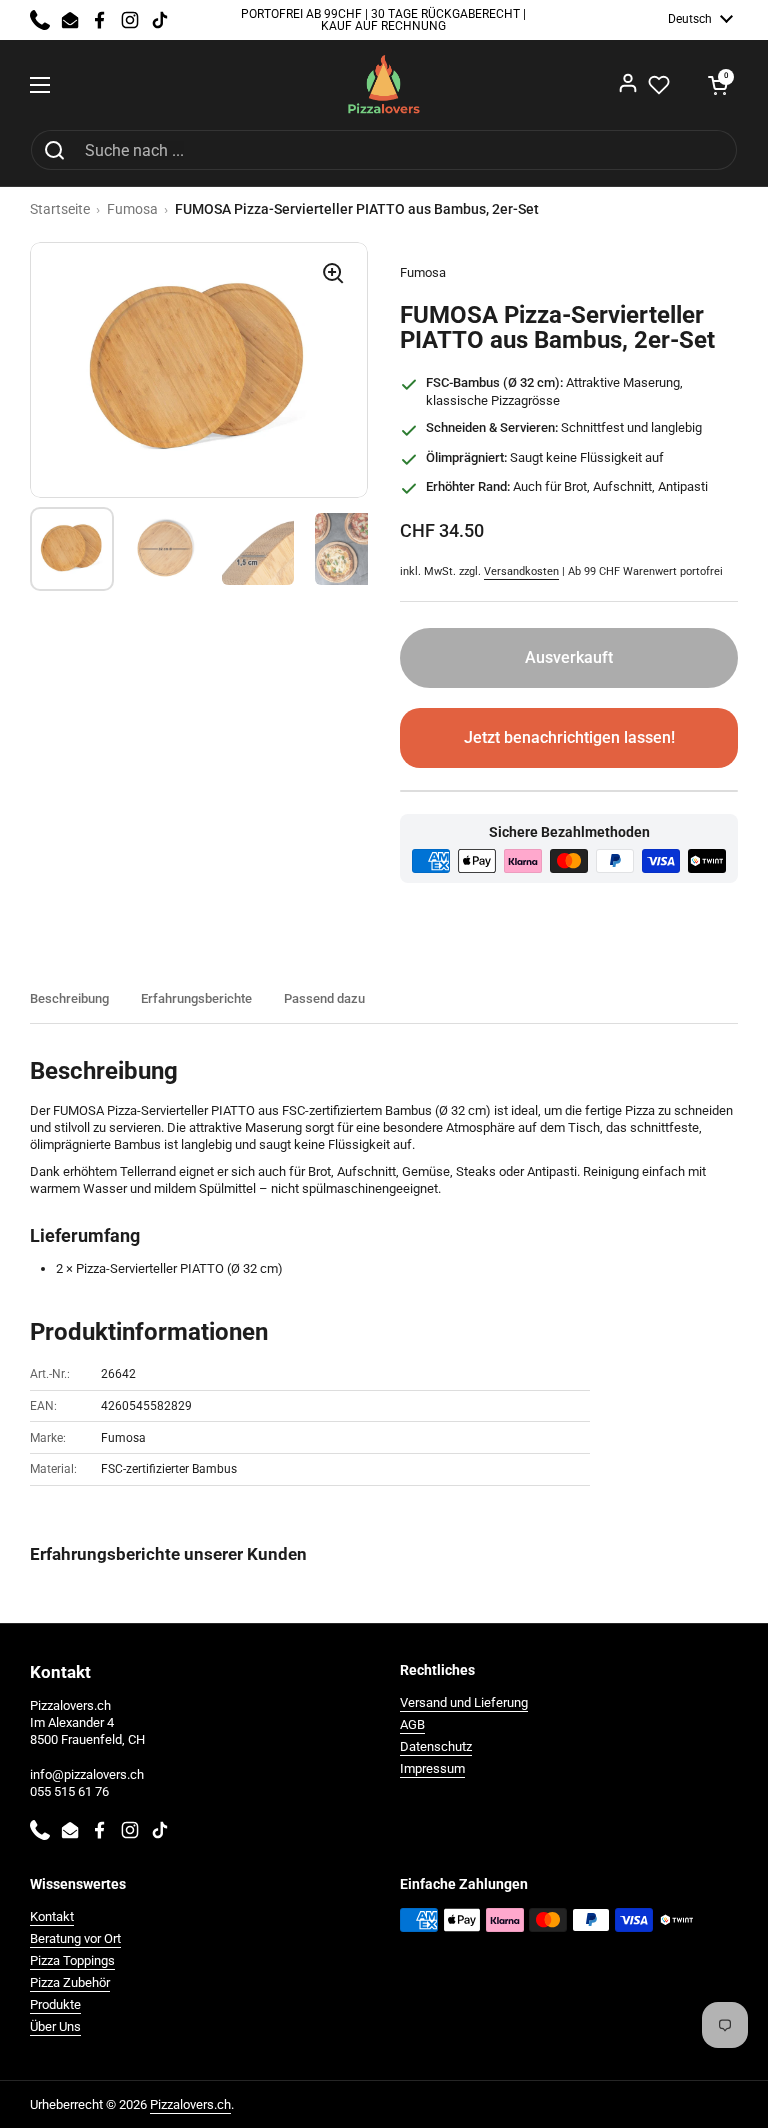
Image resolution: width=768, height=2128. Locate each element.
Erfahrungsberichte (196, 998)
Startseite (60, 209)
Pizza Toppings (72, 1960)
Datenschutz (436, 1746)
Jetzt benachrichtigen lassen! (569, 737)
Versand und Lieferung (464, 1702)
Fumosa (132, 209)
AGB (412, 1724)
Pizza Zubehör (70, 1982)
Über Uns (55, 2026)
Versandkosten (521, 571)
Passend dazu (324, 998)
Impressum (432, 1768)
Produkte (55, 2004)
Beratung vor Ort (75, 1938)
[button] (718, 85)
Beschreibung (69, 998)
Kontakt (52, 1916)
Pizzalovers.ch (190, 2104)
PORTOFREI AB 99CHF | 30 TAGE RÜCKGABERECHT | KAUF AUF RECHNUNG (383, 20)
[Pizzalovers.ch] (384, 84)
